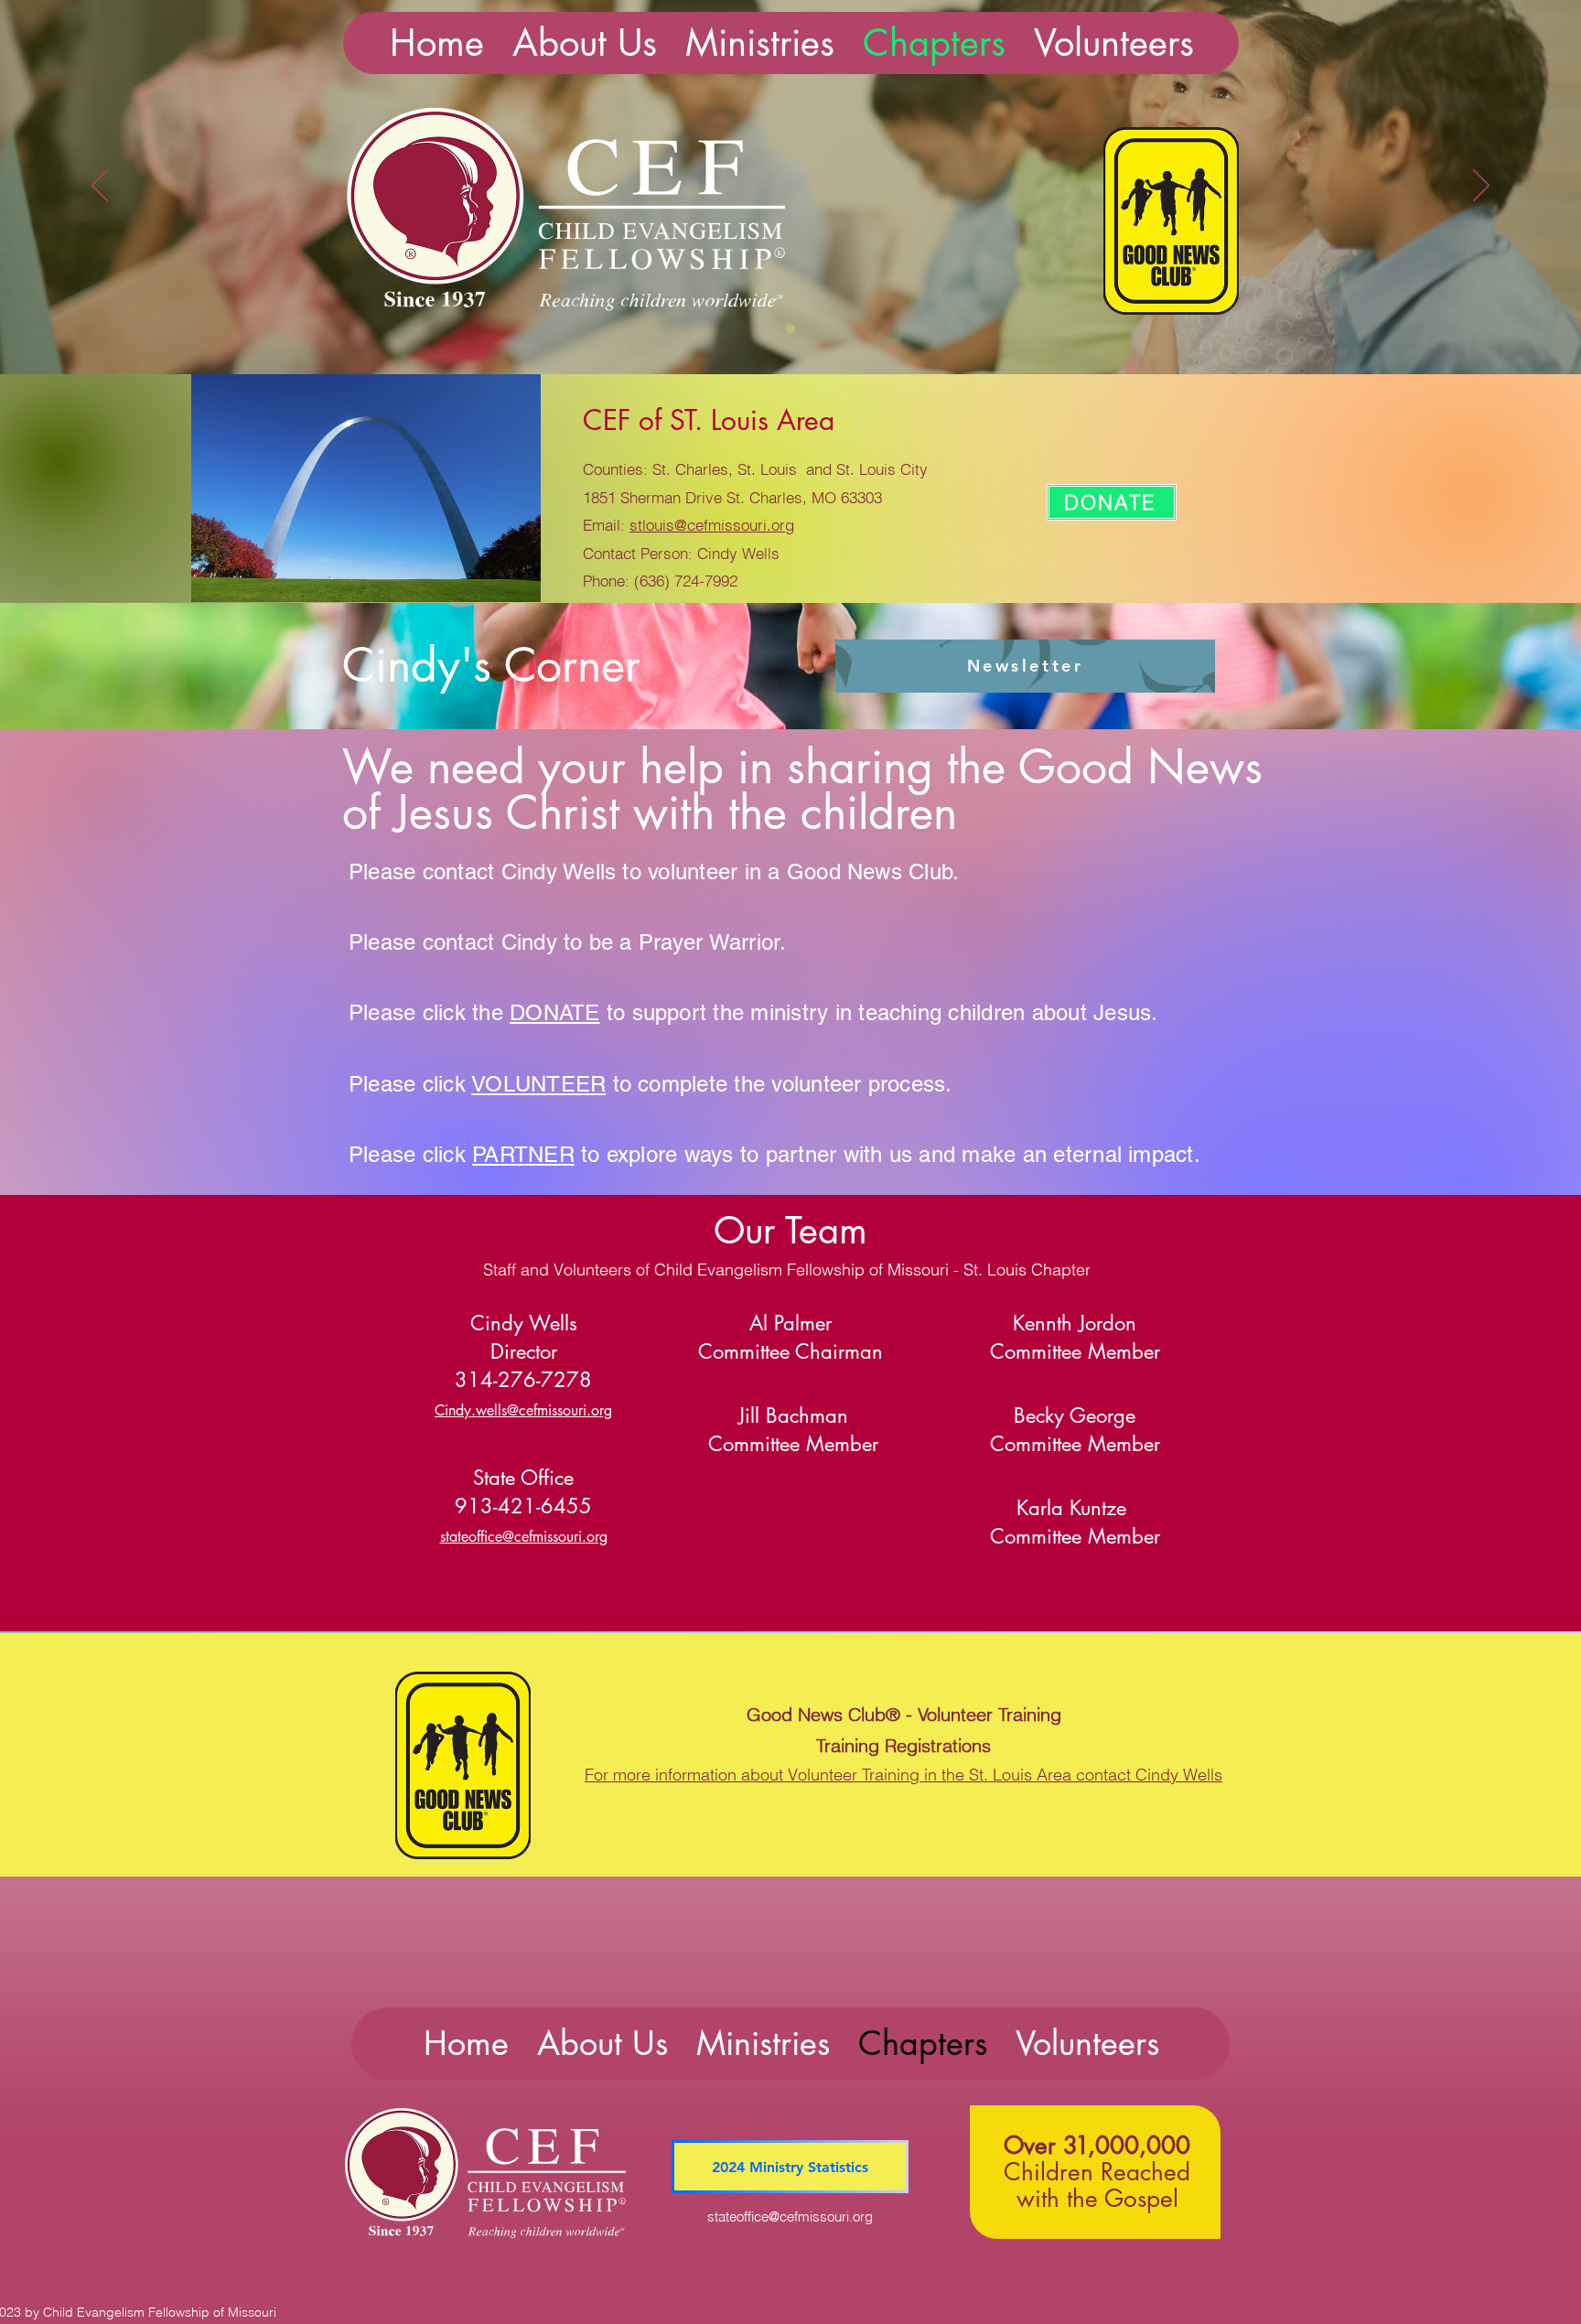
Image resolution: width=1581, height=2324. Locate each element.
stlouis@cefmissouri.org (712, 525)
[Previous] (100, 187)
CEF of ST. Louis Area (709, 420)
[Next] (1481, 187)
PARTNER (523, 1154)
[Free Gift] (790, 328)
